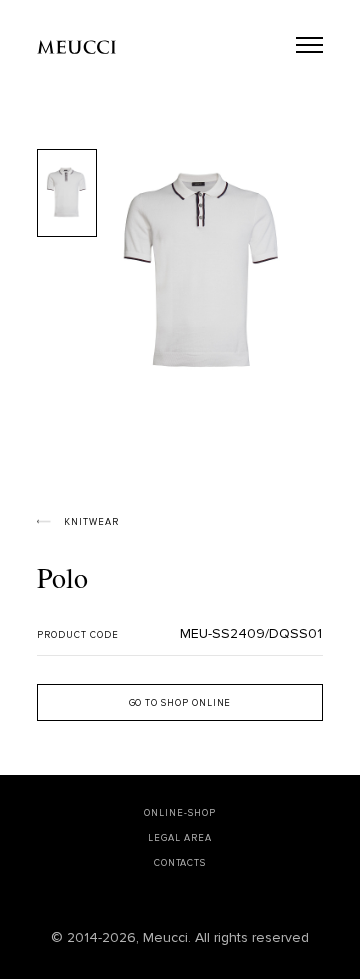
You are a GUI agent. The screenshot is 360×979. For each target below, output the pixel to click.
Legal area (179, 838)
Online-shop (179, 813)
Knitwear (91, 522)
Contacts (180, 863)
